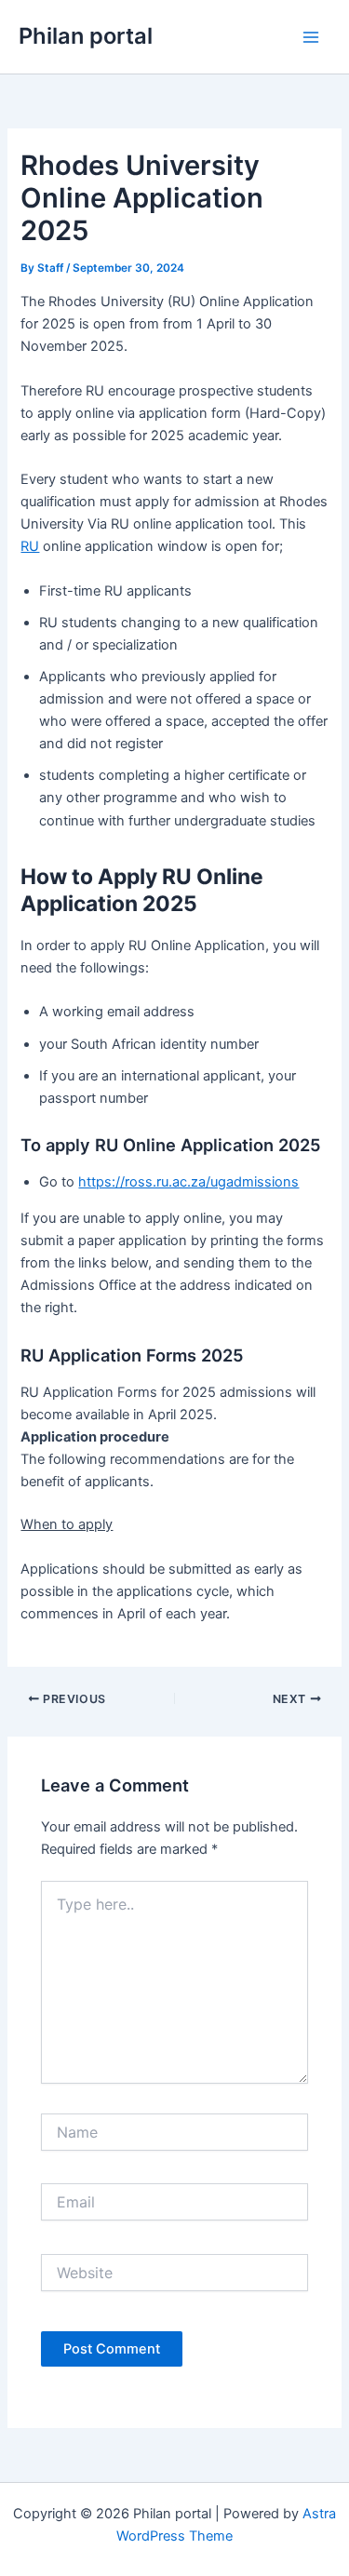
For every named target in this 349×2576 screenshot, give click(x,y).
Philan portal (86, 36)
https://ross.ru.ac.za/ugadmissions (188, 1182)
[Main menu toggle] (311, 37)
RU (30, 546)
